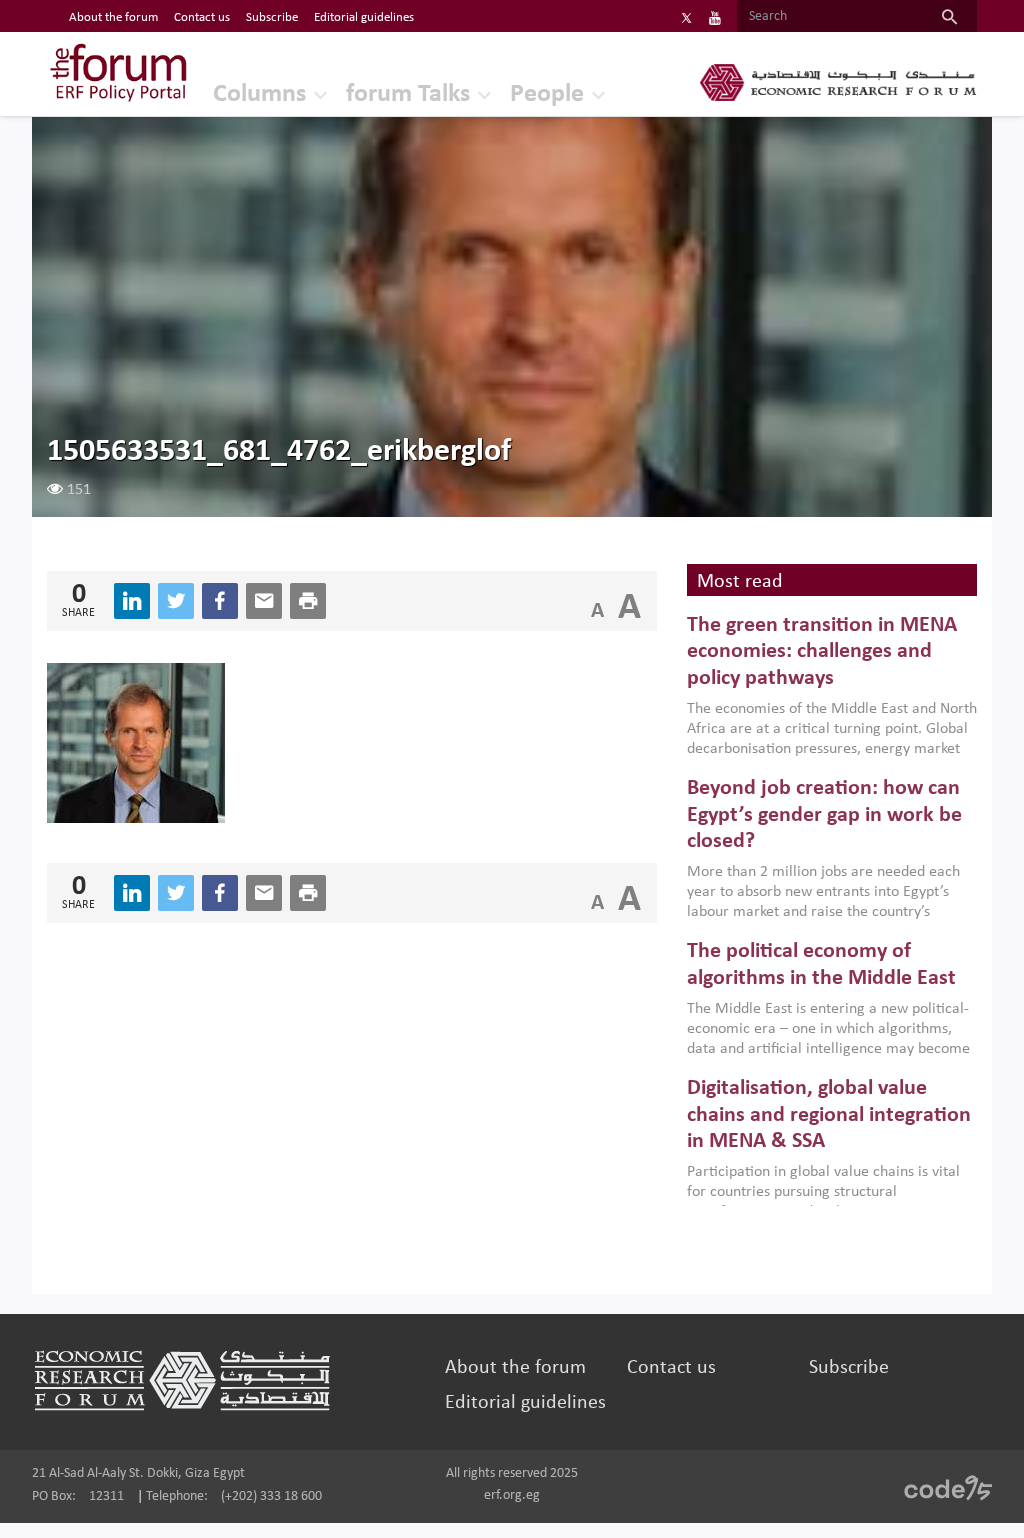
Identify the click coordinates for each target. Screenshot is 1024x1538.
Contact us (202, 17)
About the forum (113, 17)
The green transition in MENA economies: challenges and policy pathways (822, 652)
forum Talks (408, 94)
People (547, 94)
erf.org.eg (512, 1495)
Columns (259, 94)
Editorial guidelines (364, 17)
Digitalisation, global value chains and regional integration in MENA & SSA (829, 1115)
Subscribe (272, 17)
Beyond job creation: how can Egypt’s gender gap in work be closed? (824, 815)
